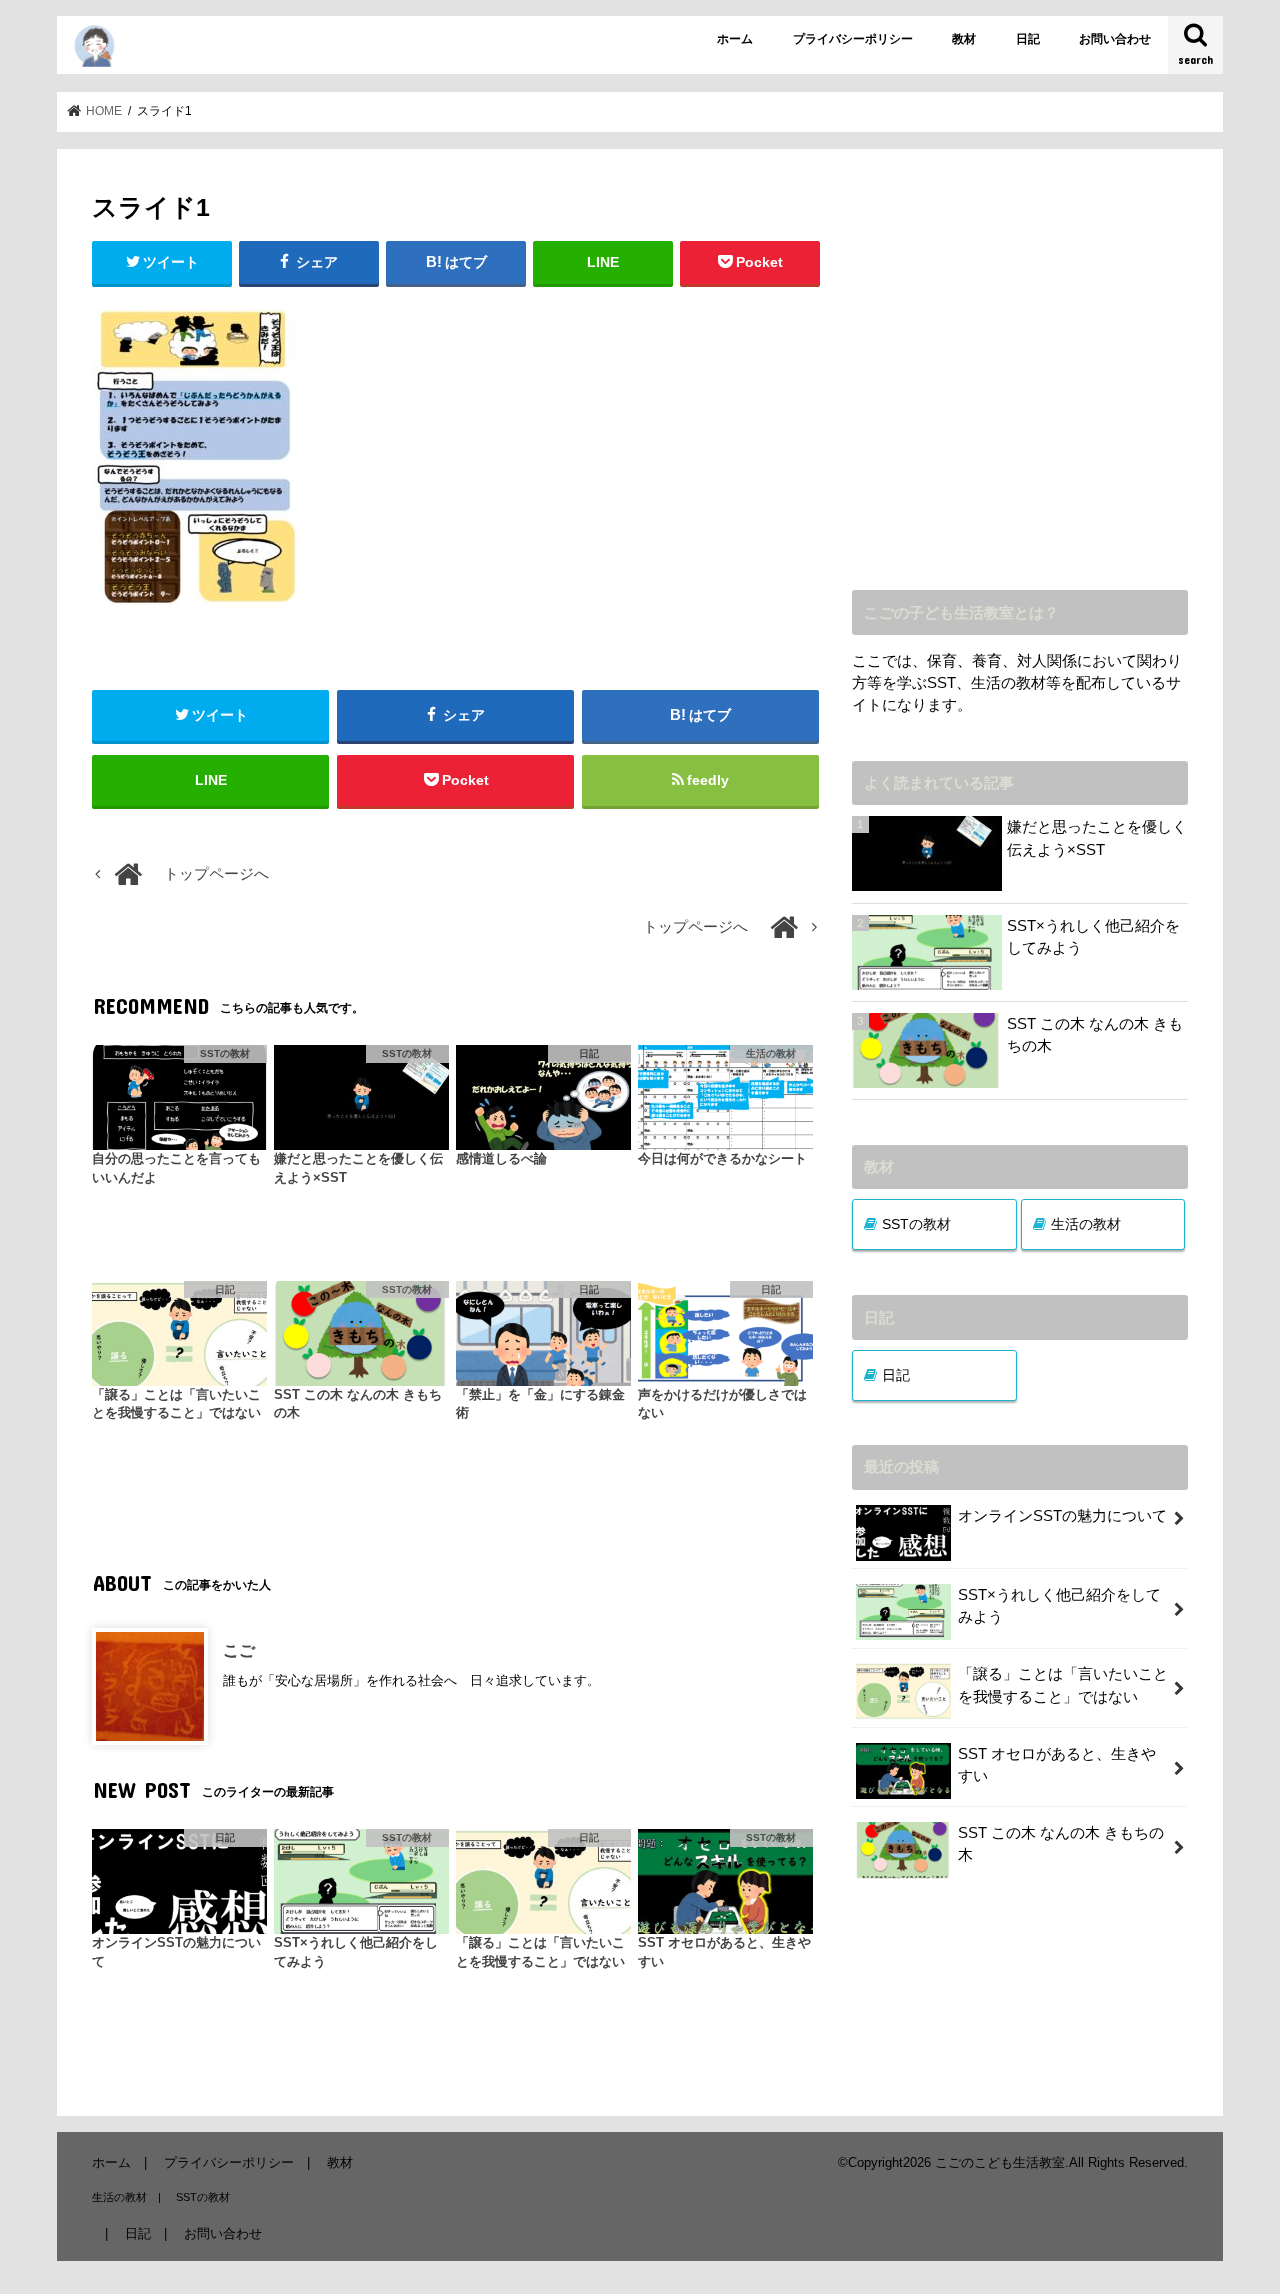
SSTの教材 (916, 1224)
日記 (1028, 39)
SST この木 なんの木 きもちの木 (1095, 1035)
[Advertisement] (1020, 384)
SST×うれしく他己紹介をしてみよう (1093, 937)
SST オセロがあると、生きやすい (1057, 1765)
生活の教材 (1086, 1224)
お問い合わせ (1115, 39)
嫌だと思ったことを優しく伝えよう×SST (1097, 838)
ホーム (735, 39)
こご (239, 1650)
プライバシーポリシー (853, 39)
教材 (964, 39)
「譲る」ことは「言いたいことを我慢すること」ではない (1063, 1685)
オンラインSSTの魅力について (1062, 1516)
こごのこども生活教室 (1000, 2162)
